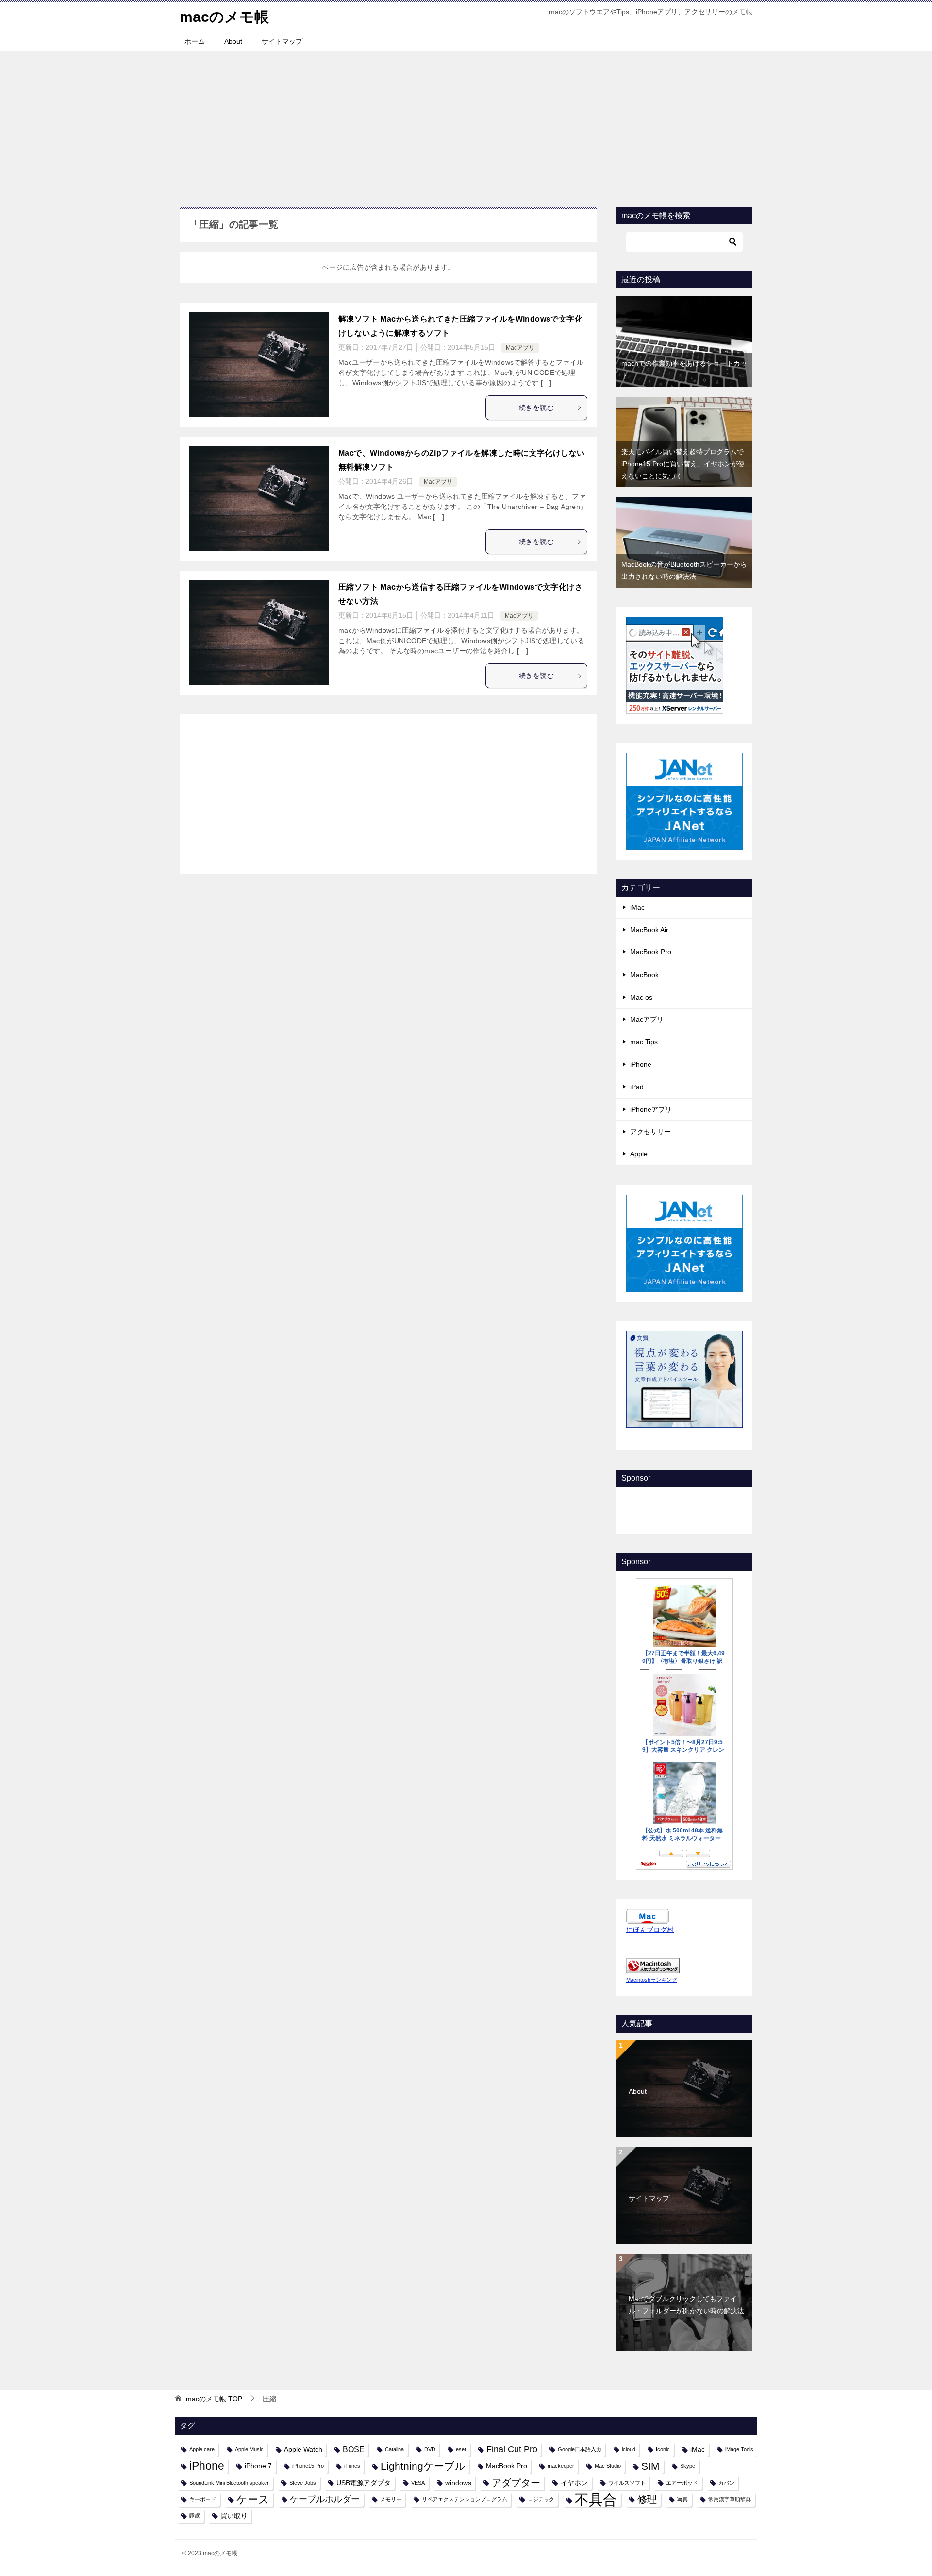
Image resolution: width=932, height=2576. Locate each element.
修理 (647, 2499)
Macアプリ (520, 348)
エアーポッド (682, 2483)
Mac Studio (608, 2466)
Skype (688, 2466)
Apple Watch (303, 2449)
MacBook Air (649, 930)
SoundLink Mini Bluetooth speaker (229, 2483)
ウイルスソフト (627, 2483)
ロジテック (541, 2499)
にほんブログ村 (650, 1930)
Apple (639, 1154)
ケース (253, 2500)
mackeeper (561, 2466)
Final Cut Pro (512, 2449)
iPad (637, 1087)
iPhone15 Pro (308, 2466)
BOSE (354, 2449)
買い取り (234, 2516)
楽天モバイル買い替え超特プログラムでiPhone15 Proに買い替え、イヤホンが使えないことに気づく (683, 464)
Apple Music (249, 2449)
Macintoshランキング (652, 1980)
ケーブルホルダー (325, 2499)
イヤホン (574, 2483)
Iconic (663, 2449)
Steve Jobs (303, 2483)
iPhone (641, 1064)
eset (461, 2449)
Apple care (202, 2449)
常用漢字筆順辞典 (730, 2499)
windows (458, 2483)
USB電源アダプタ (364, 2483)
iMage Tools (739, 2449)
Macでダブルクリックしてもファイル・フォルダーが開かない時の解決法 (686, 2305)
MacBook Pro (651, 952)
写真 (682, 2499)
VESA (418, 2483)
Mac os (641, 997)
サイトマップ (282, 41)
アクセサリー (650, 1132)
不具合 (596, 2500)
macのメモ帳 (224, 17)
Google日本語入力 (580, 2449)
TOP (214, 2399)
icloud (629, 2449)
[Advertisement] (466, 124)
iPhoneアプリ (651, 1109)
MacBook (644, 975)
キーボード (203, 2499)
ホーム (195, 41)
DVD (430, 2449)
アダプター (516, 2483)
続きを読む (536, 407)
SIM (650, 2466)
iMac (637, 907)
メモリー (391, 2499)
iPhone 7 (258, 2466)
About (233, 41)
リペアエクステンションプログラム (465, 2499)
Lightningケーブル (423, 2466)
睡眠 (195, 2516)
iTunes (352, 2466)
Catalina (394, 2449)
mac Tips (644, 1042)
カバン (726, 2483)
